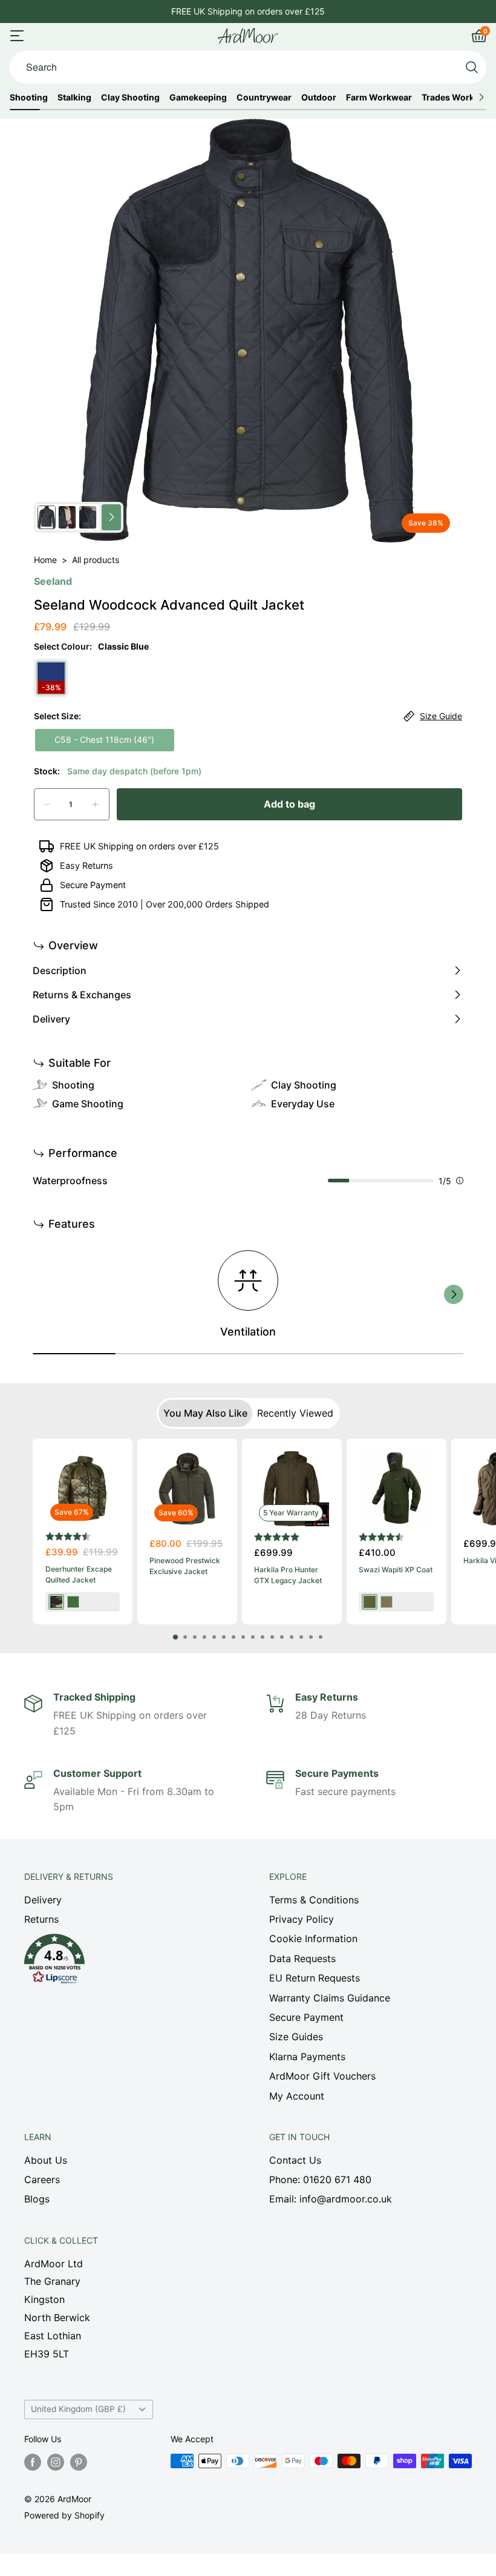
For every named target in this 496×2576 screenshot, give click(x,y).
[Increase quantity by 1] (95, 804)
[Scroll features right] (454, 1294)
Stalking (74, 97)
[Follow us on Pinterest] (79, 2462)
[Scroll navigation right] (481, 97)
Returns (41, 1919)
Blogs (37, 2199)
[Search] (472, 67)
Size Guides (296, 2037)
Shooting (29, 97)
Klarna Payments (307, 2057)
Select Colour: (91, 646)
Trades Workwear (458, 97)
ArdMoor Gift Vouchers (322, 2076)
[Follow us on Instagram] (56, 2462)
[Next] (449, 1539)
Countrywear (264, 97)
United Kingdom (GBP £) (78, 2409)
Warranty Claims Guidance (330, 1998)
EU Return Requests (315, 1978)
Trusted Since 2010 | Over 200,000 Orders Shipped (165, 904)
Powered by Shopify (64, 2515)
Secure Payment (93, 885)
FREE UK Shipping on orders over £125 (139, 846)
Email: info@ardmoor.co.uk (331, 2199)
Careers (42, 2179)
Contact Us (295, 2160)
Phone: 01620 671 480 (320, 2179)
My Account (297, 2096)
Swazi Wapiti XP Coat (396, 1570)
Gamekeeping (198, 97)
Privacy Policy (302, 1919)
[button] (126, 1962)
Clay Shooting (130, 97)
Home (45, 560)
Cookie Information (313, 1939)
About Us (46, 2160)
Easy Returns (86, 865)
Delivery (43, 1900)
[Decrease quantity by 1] (47, 804)
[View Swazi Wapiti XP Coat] (396, 1489)
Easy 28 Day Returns (248, 11)
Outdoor (319, 97)
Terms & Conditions (314, 1900)
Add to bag (289, 804)
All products (96, 560)
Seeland (53, 581)
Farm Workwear (379, 97)
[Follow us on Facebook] (33, 2462)
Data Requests (302, 1958)
